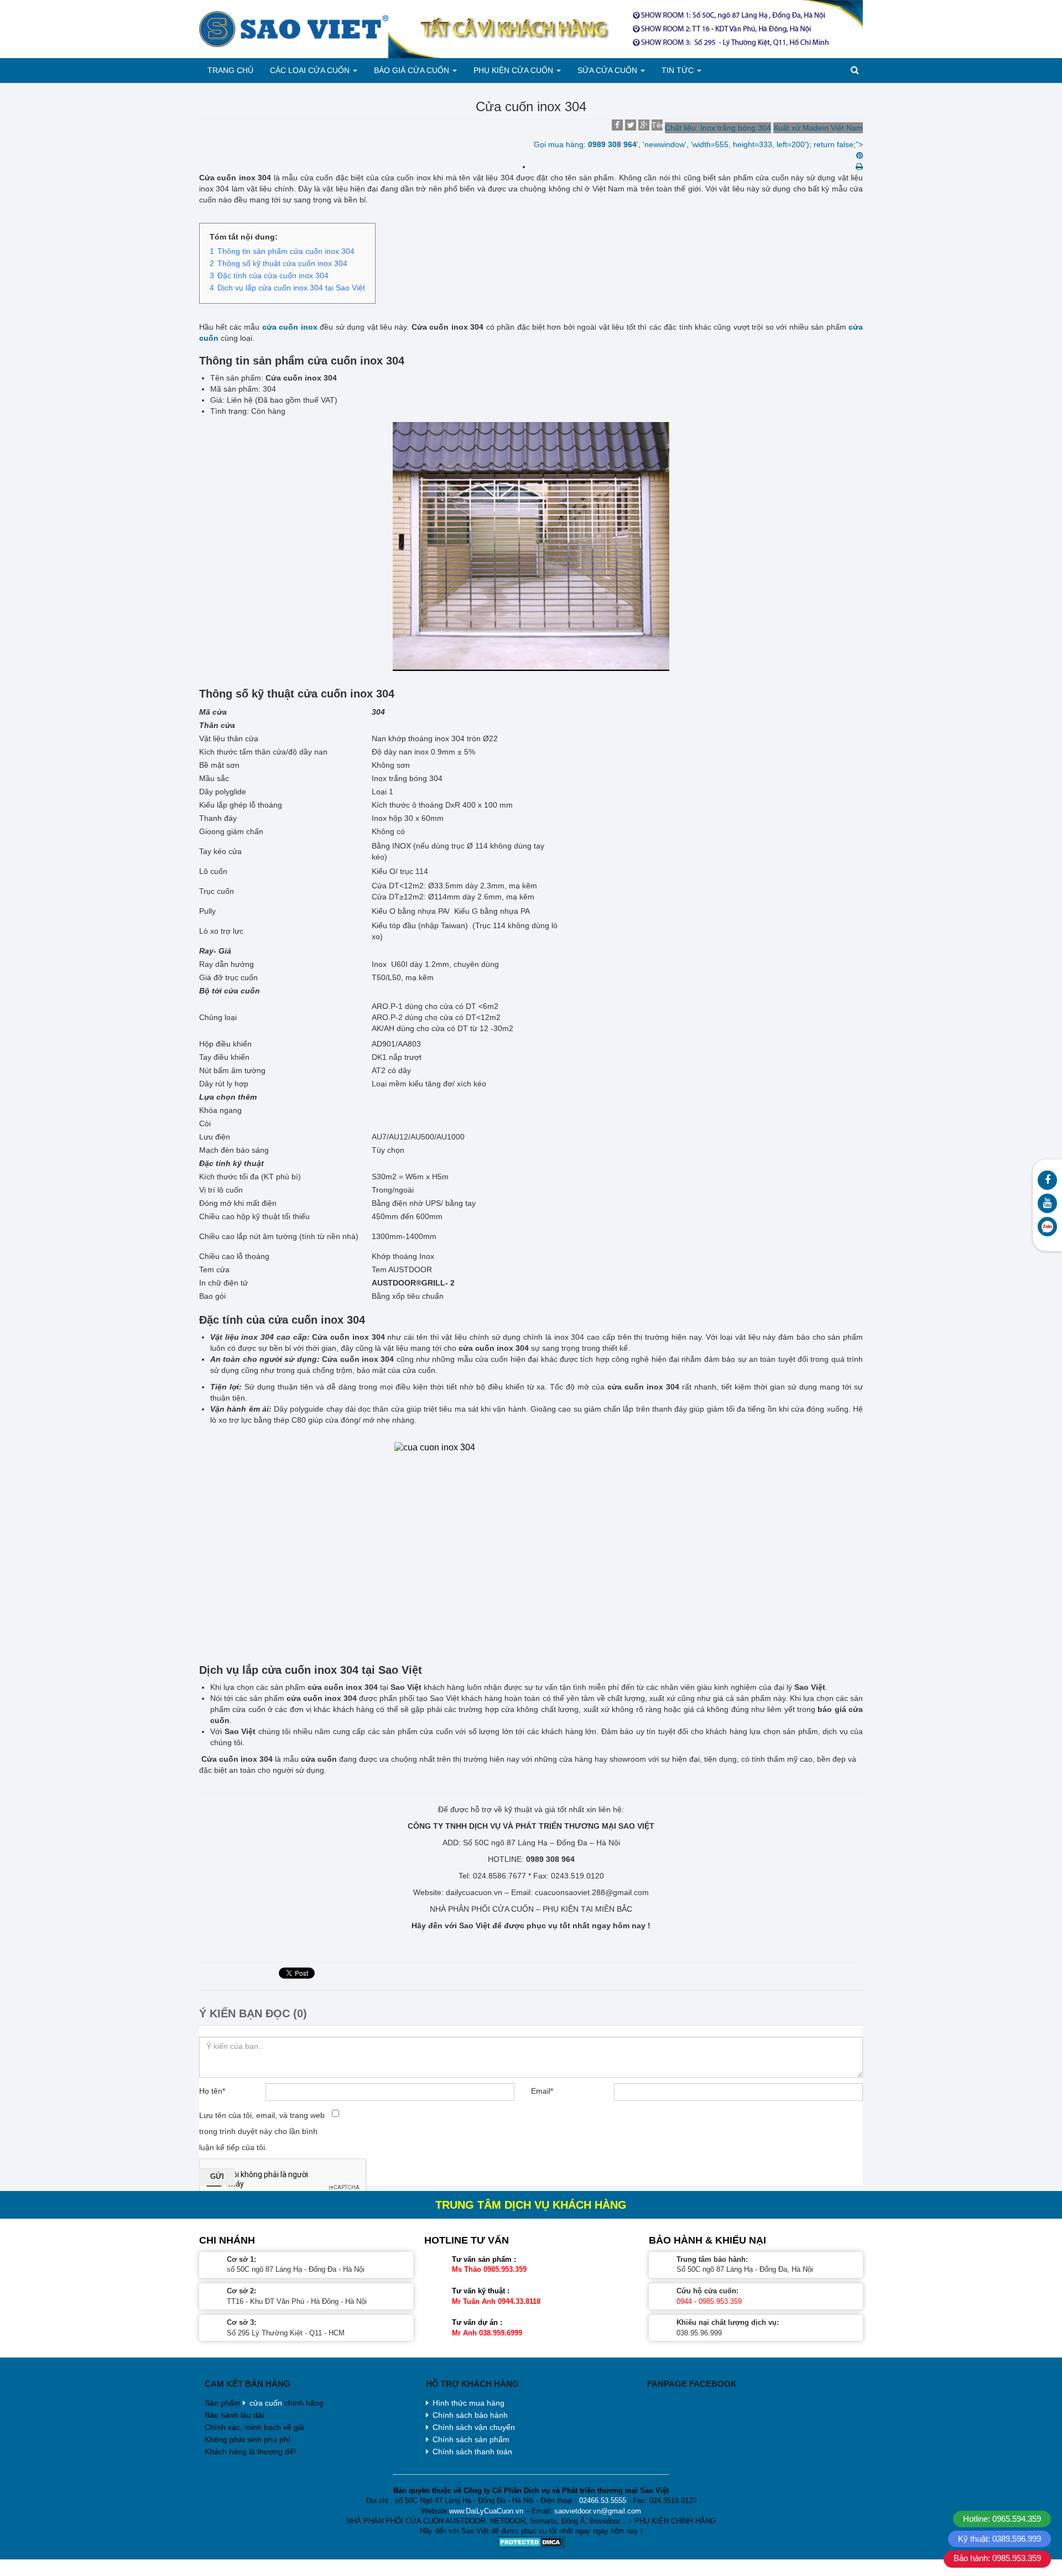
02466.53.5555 (603, 2500)
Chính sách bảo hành (470, 2415)
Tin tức (679, 70)
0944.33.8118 (519, 2301)
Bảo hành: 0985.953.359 (997, 2558)
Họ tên (212, 2091)
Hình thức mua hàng (468, 2403)
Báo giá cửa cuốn (413, 70)
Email (542, 2091)
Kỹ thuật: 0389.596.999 (999, 2539)
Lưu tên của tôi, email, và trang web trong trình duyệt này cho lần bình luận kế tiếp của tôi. (262, 2131)
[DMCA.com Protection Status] (531, 2542)
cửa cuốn (266, 2403)
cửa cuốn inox (290, 327)
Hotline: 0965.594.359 (1002, 2519)
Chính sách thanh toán (472, 2452)
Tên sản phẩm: (657, 126)
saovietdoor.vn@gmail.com (598, 2511)
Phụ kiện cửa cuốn (514, 70)
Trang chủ (230, 70)
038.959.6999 (501, 2333)
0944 (684, 2301)
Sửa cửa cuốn (608, 70)
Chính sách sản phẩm (471, 2439)
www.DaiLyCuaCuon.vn (486, 2511)
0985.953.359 (505, 2269)
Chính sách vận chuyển (474, 2427)
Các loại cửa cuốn (311, 70)
